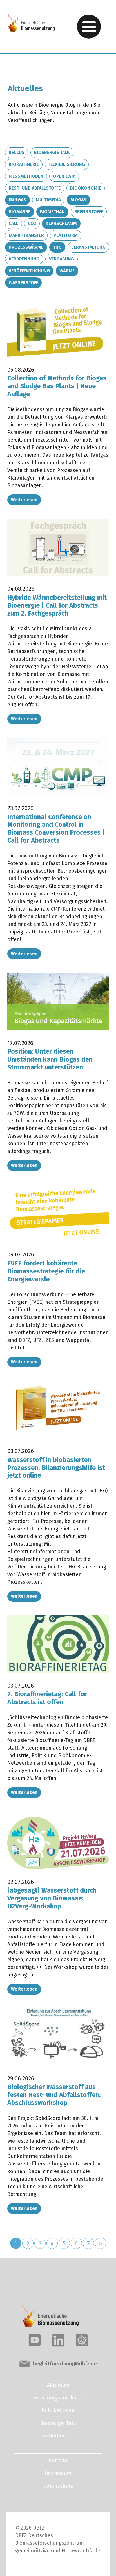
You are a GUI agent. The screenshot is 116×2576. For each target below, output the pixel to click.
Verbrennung (24, 259)
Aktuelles (58, 2385)
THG (57, 247)
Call (14, 223)
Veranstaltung (88, 247)
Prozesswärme (26, 247)
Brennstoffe (89, 212)
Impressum (58, 2473)
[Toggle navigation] (89, 27)
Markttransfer (26, 235)
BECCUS (17, 152)
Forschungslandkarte (58, 2398)
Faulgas (17, 200)
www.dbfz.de (85, 2551)
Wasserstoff (23, 283)
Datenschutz (58, 2486)
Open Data (64, 176)
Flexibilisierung (67, 164)
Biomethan (52, 212)
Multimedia (48, 200)
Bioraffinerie (24, 164)
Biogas (78, 200)
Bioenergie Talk (52, 152)
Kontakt (58, 2461)
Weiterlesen (24, 500)
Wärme (67, 271)
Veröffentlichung (29, 271)
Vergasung (62, 259)
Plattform (66, 235)
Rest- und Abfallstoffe (35, 188)
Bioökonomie (86, 188)
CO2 (32, 223)
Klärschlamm (61, 223)
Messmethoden (26, 176)
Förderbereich (58, 2436)
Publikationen (58, 2410)
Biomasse (20, 212)
